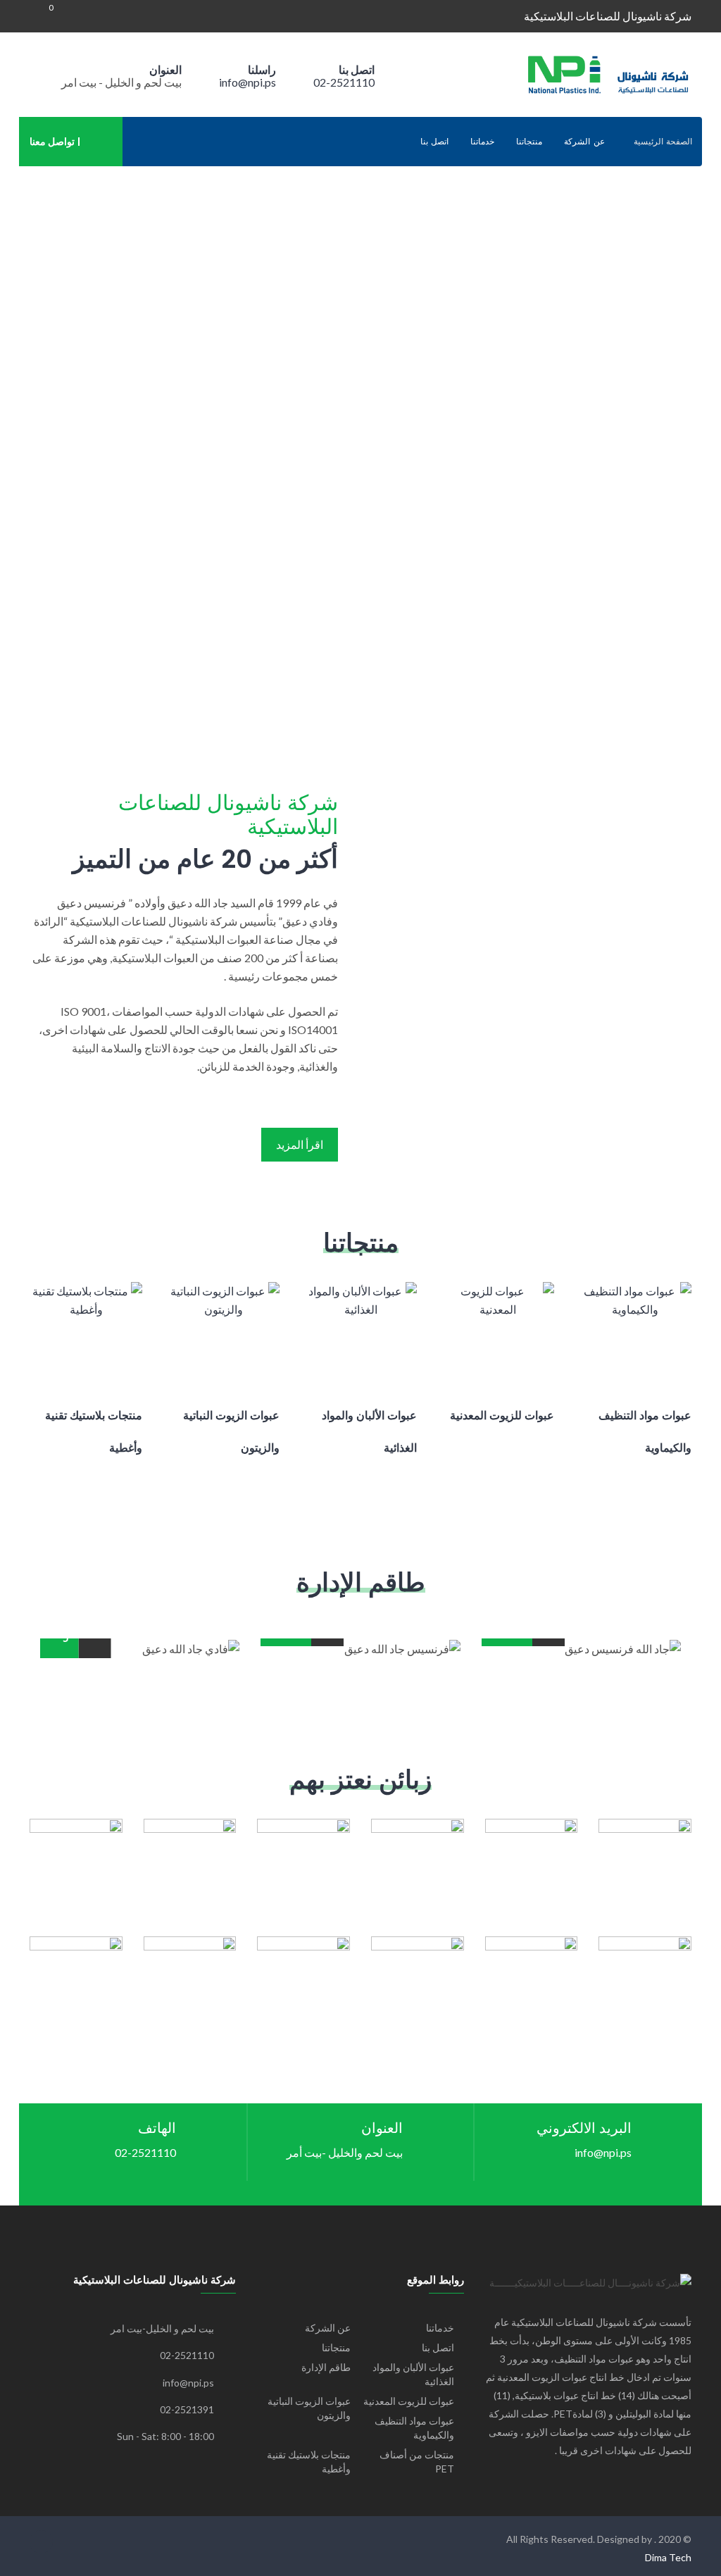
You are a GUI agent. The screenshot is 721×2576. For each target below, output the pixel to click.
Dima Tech (668, 2557)
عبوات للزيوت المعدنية (409, 2401)
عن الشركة (584, 142)
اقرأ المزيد (300, 1144)
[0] (42, 16)
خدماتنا (482, 142)
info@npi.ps (247, 82)
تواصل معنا (52, 141)
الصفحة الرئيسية (663, 142)
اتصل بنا (435, 142)
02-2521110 (344, 82)
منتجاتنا (529, 142)
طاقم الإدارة (326, 2367)
